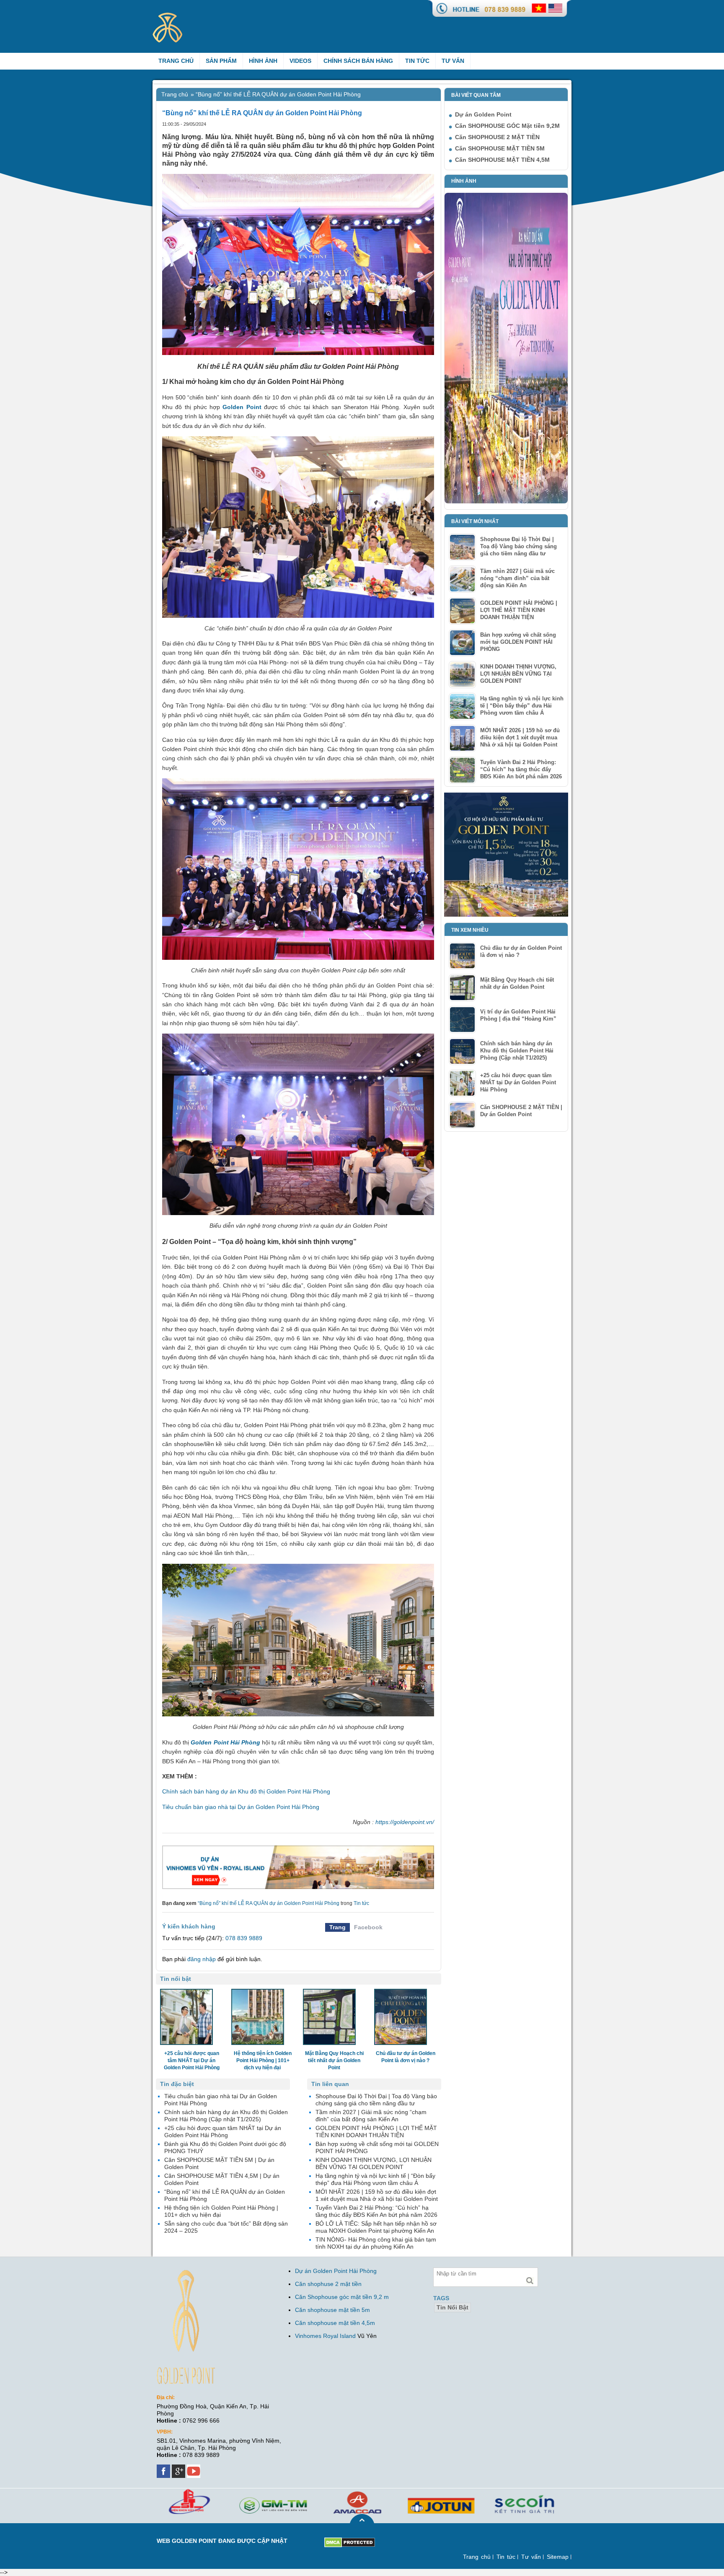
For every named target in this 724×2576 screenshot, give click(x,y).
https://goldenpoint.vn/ (405, 1822)
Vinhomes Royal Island (325, 2336)
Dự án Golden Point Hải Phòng (336, 2271)
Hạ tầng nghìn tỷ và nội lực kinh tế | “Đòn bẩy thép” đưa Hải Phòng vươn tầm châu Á (522, 706)
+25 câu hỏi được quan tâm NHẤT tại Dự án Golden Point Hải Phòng (518, 1082)
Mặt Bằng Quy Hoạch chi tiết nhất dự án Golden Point (517, 983)
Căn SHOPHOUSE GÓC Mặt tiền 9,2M (507, 126)
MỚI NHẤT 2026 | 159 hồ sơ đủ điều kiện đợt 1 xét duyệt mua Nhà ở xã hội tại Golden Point (520, 737)
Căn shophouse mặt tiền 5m (332, 2310)
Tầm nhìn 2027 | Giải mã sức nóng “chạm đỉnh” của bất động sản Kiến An (517, 578)
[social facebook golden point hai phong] (164, 2468)
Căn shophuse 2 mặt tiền (328, 2284)
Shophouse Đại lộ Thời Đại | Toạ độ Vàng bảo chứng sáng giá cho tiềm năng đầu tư (518, 546)
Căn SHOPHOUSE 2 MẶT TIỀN (497, 137)
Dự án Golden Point (483, 114)
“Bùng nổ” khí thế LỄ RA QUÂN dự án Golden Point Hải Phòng (269, 1903)
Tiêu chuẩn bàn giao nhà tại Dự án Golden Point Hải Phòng (241, 1807)
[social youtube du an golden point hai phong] (194, 2468)
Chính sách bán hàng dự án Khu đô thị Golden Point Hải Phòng (246, 1791)
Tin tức (417, 61)
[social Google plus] (179, 2468)
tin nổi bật (452, 2307)
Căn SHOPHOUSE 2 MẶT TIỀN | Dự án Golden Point (521, 1111)
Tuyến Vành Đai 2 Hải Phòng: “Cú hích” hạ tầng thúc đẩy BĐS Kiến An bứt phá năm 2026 (521, 769)
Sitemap (558, 2557)
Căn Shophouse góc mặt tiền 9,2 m (342, 2297)
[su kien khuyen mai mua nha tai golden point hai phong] (506, 796)
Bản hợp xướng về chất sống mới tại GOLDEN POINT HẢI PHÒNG (518, 642)
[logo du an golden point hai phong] (180, 16)
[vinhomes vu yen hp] (298, 1867)
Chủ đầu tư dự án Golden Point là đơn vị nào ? (521, 951)
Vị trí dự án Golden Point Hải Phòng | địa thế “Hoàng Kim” (518, 1015)
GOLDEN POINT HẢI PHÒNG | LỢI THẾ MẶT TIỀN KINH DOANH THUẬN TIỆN (519, 610)
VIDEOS (300, 61)
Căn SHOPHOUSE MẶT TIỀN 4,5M (502, 160)
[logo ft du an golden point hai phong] (193, 2273)
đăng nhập (202, 1959)
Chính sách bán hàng (358, 61)
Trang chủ (176, 61)
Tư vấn (453, 61)
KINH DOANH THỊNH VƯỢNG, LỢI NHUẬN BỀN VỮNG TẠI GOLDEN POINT (518, 674)
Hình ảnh (263, 61)
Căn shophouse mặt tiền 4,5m (335, 2323)
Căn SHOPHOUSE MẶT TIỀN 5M (500, 148)
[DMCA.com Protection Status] (350, 2541)
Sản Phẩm (221, 61)
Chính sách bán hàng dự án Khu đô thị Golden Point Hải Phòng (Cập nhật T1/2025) (517, 1051)
